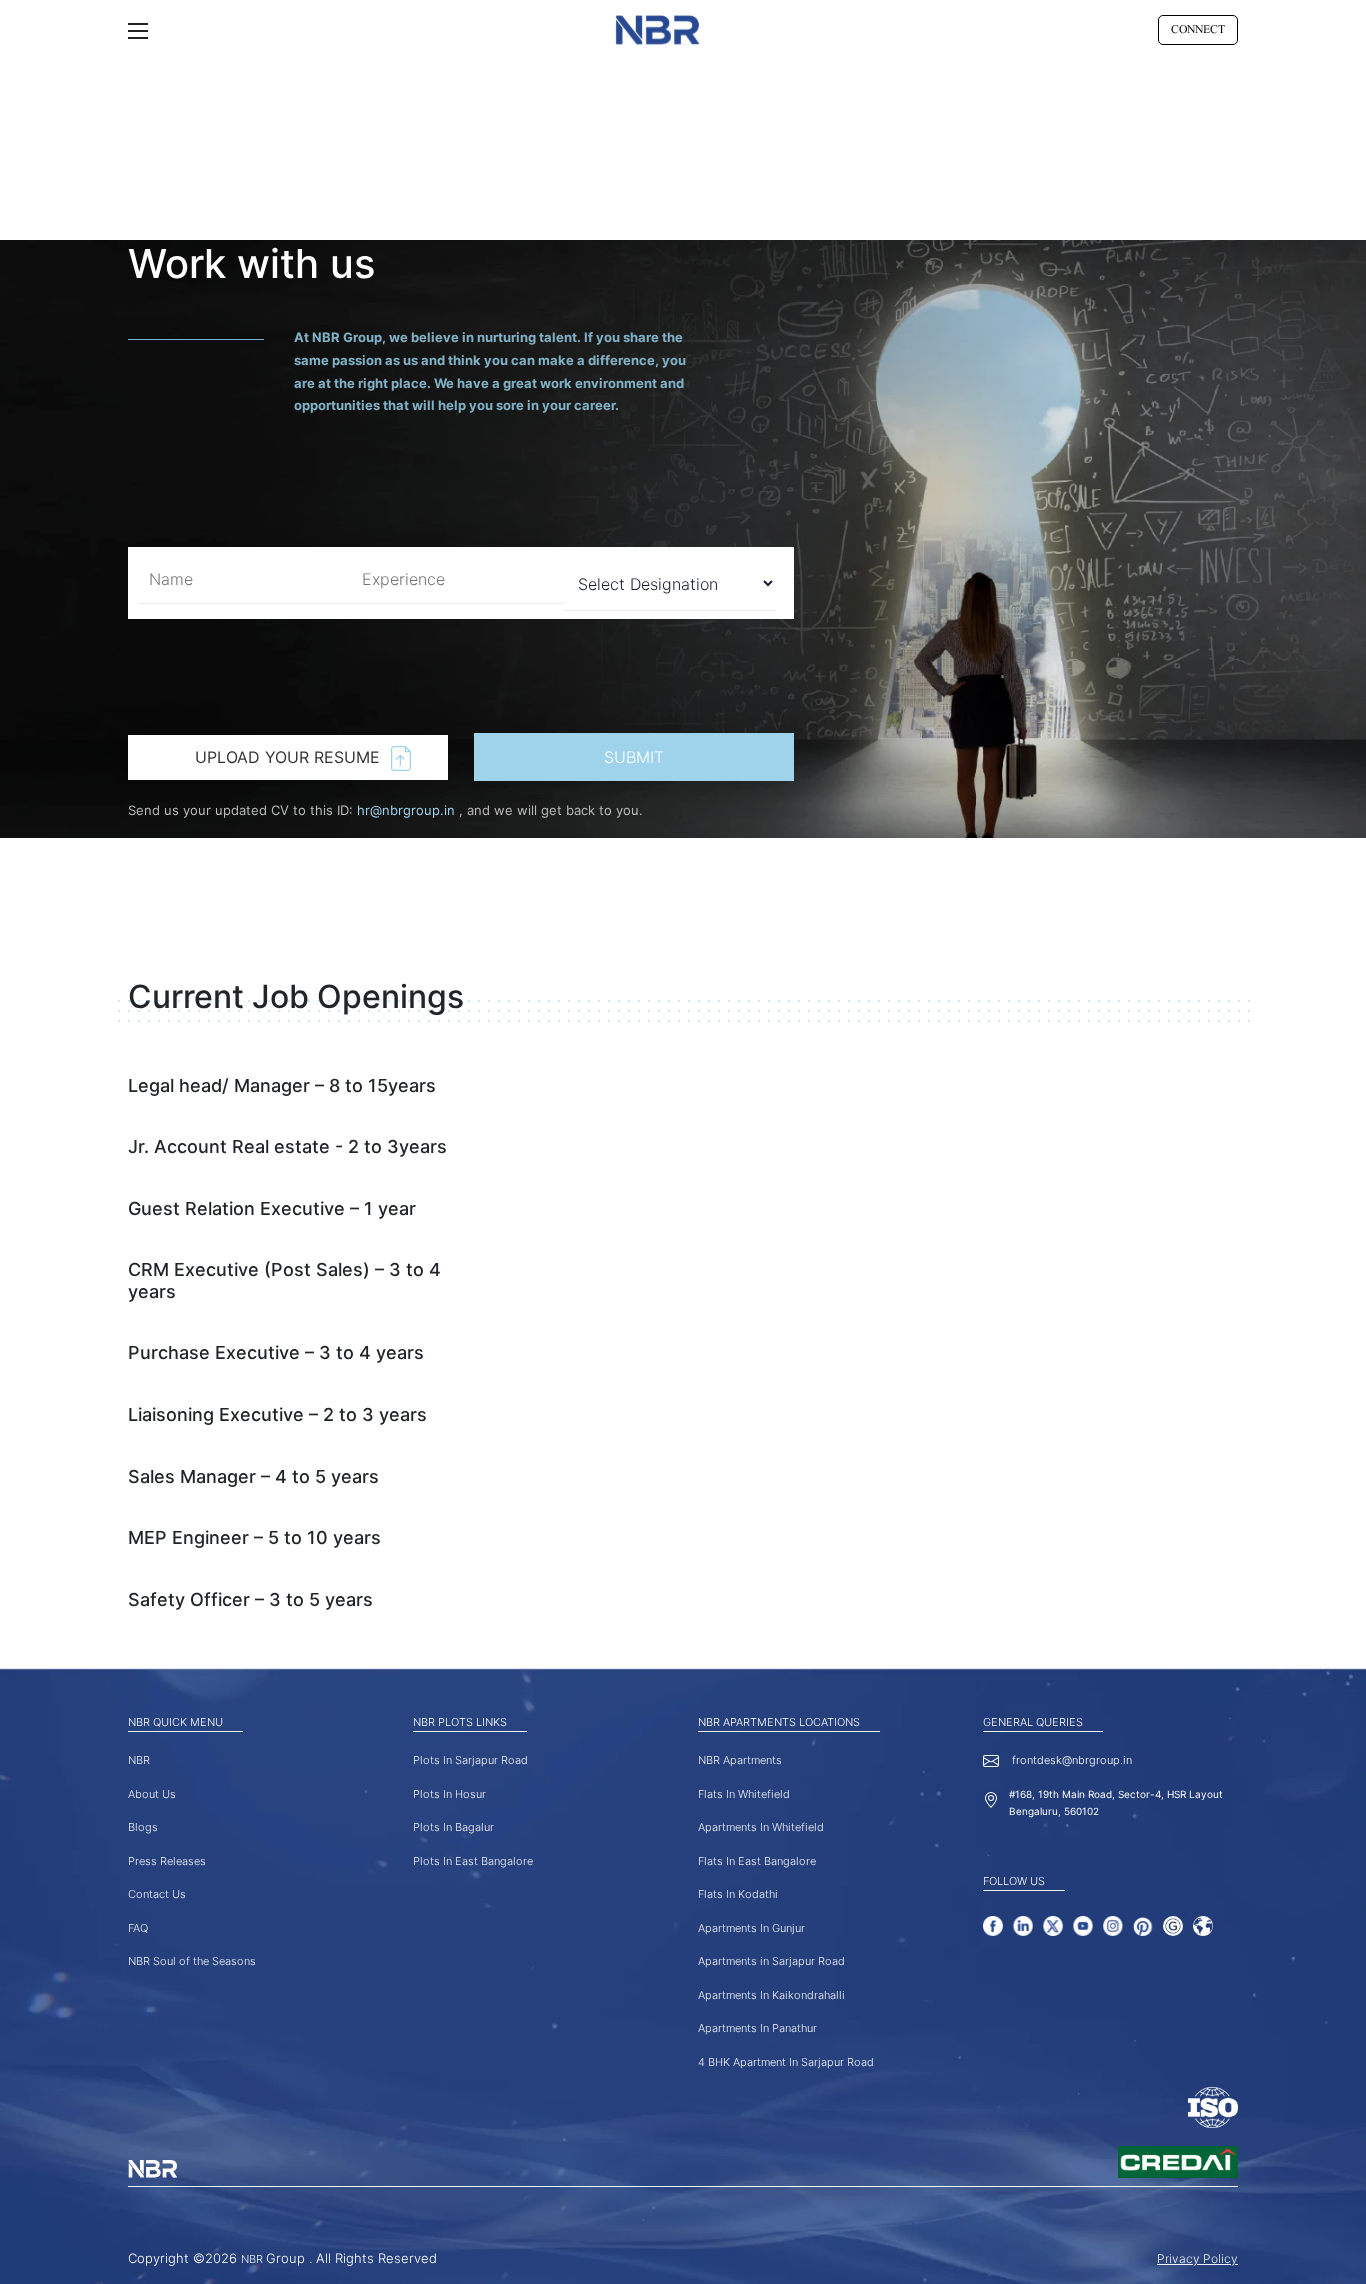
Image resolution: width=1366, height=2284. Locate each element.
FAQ (138, 1928)
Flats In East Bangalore (757, 1861)
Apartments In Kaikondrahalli (771, 1995)
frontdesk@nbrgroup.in (1070, 1760)
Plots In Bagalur (453, 1827)
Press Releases (167, 1861)
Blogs (143, 1827)
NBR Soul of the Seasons (192, 1961)
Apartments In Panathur (757, 2028)
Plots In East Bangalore (473, 1861)
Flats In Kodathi (738, 1894)
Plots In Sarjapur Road (470, 1760)
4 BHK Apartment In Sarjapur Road (786, 2062)
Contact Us (157, 1894)
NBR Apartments (740, 1760)
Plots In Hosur (449, 1794)
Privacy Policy (1197, 2258)
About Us (152, 1794)
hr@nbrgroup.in (408, 810)
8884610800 (1205, 27)
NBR (139, 1760)
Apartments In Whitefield (761, 1827)
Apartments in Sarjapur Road (771, 1961)
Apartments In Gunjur (751, 1928)
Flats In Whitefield (744, 1794)
